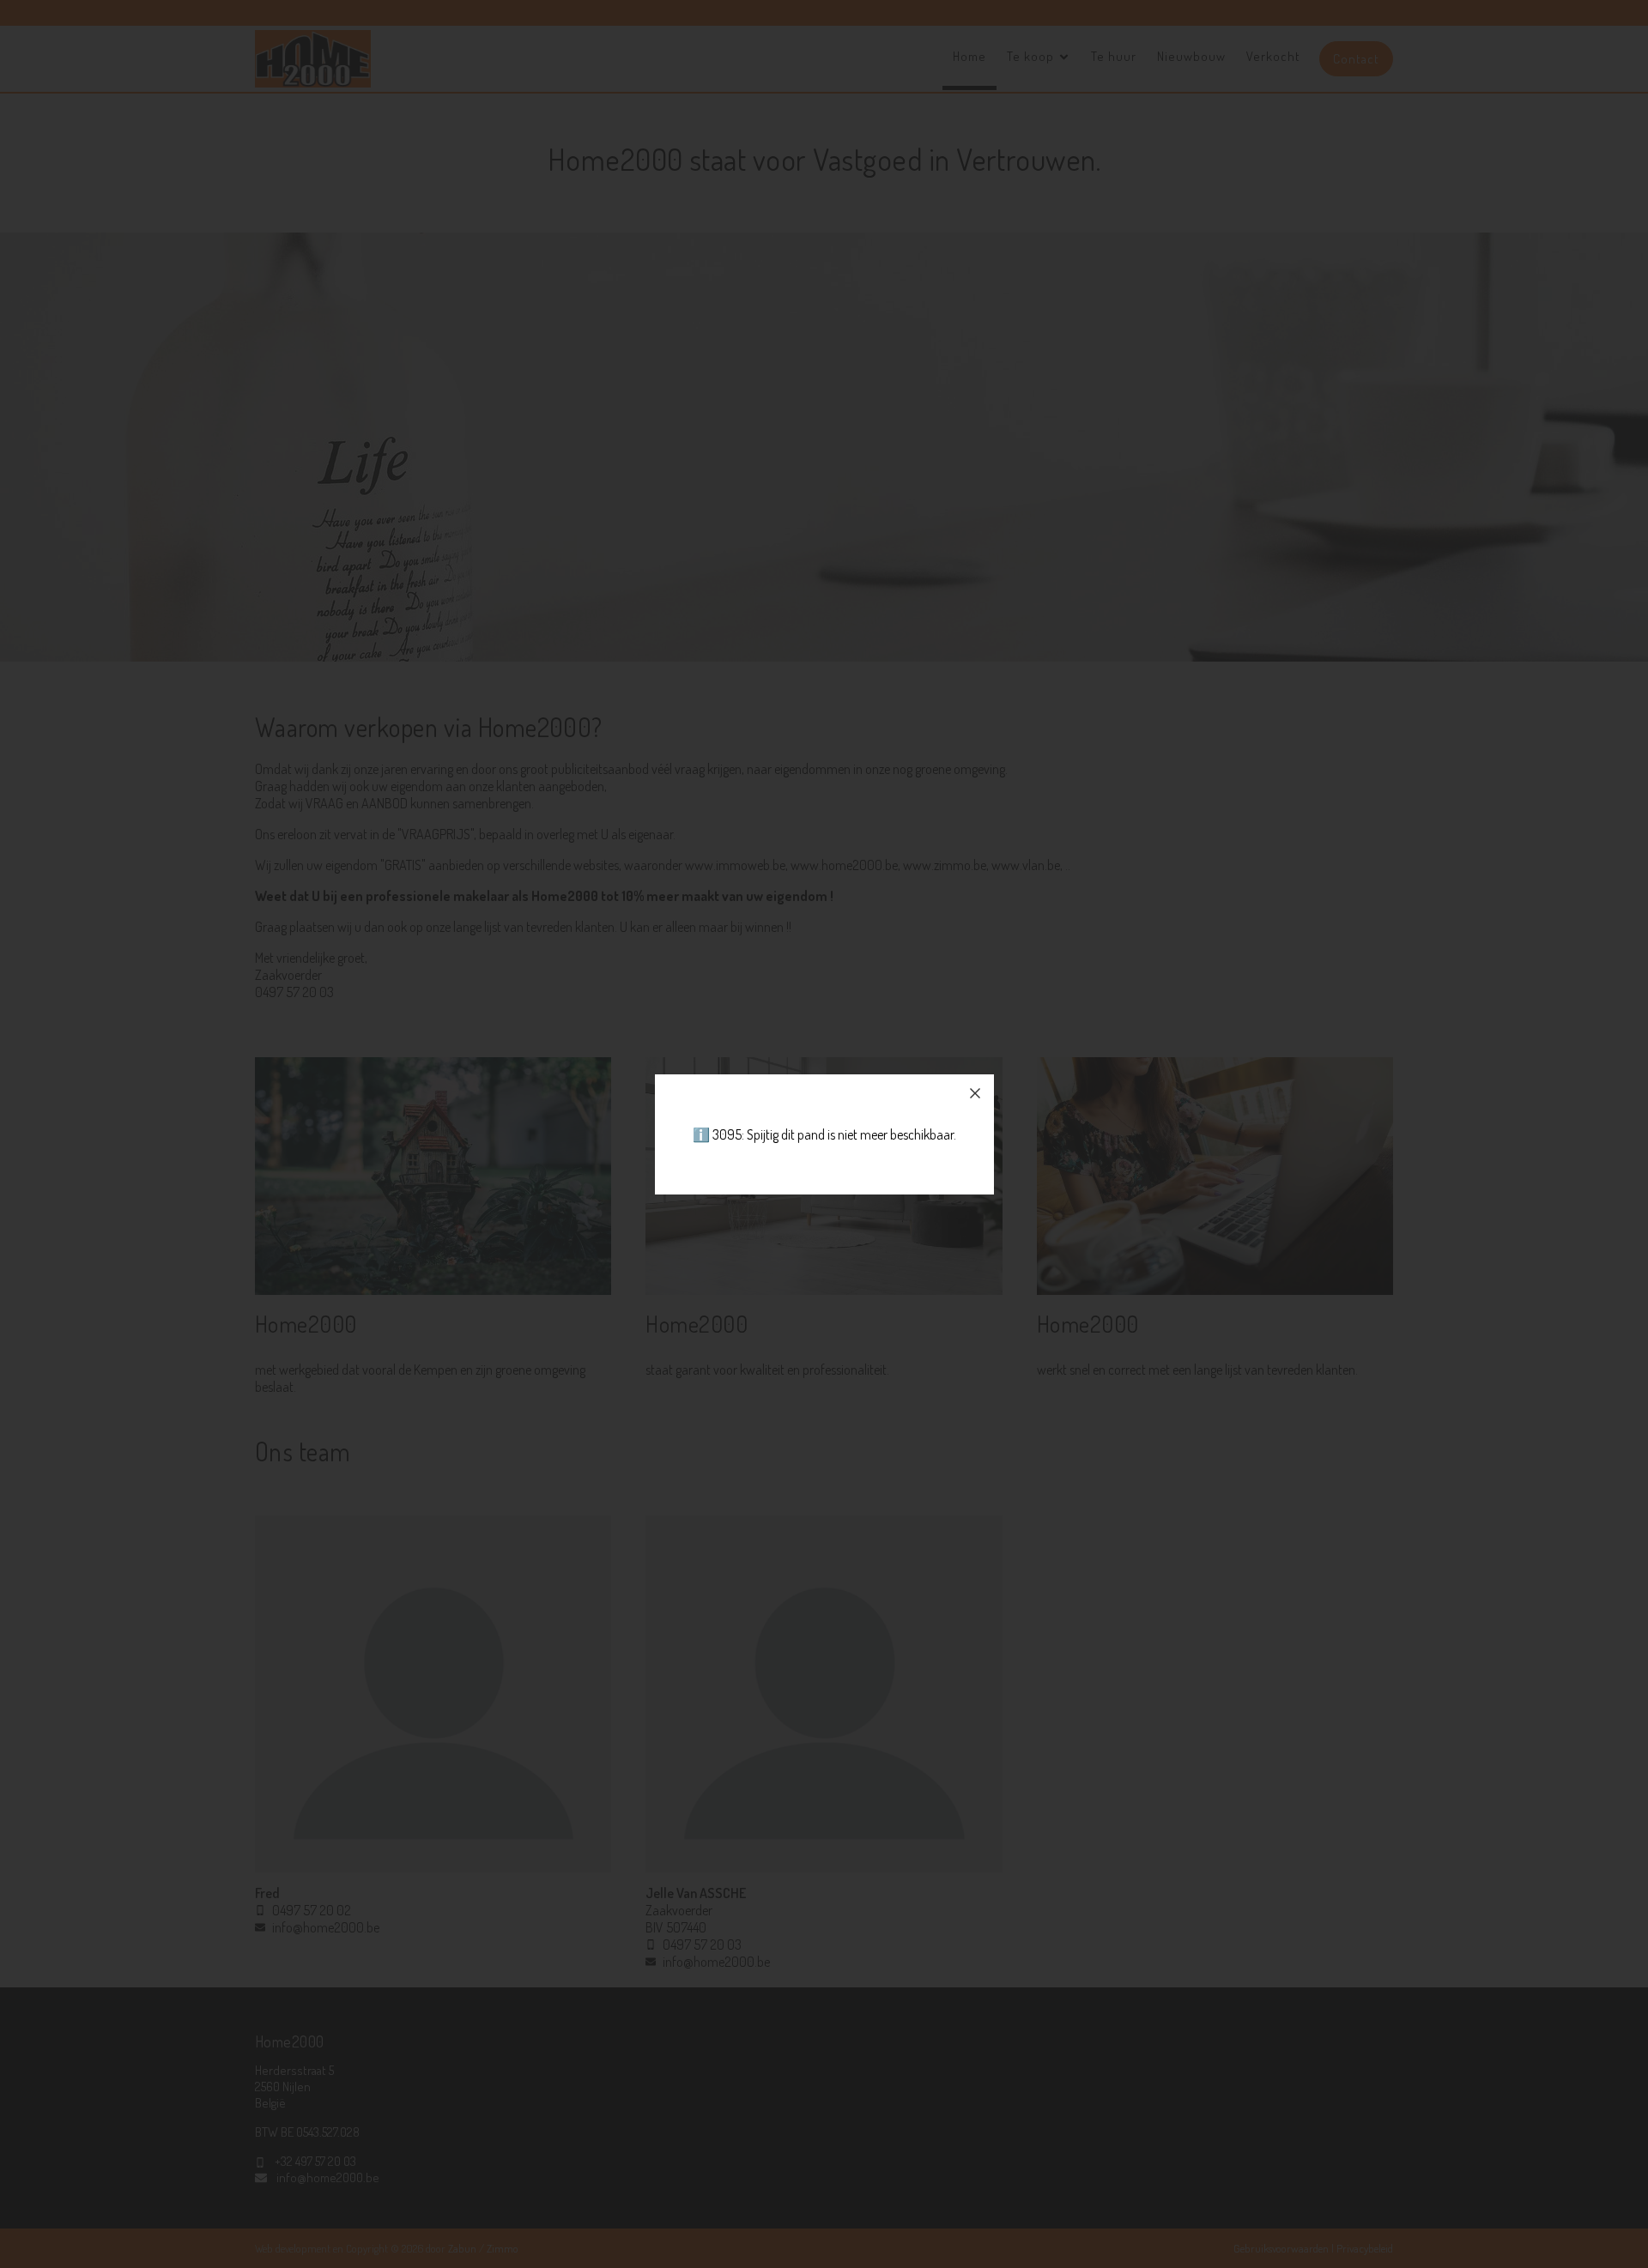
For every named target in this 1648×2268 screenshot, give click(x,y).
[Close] (975, 1093)
